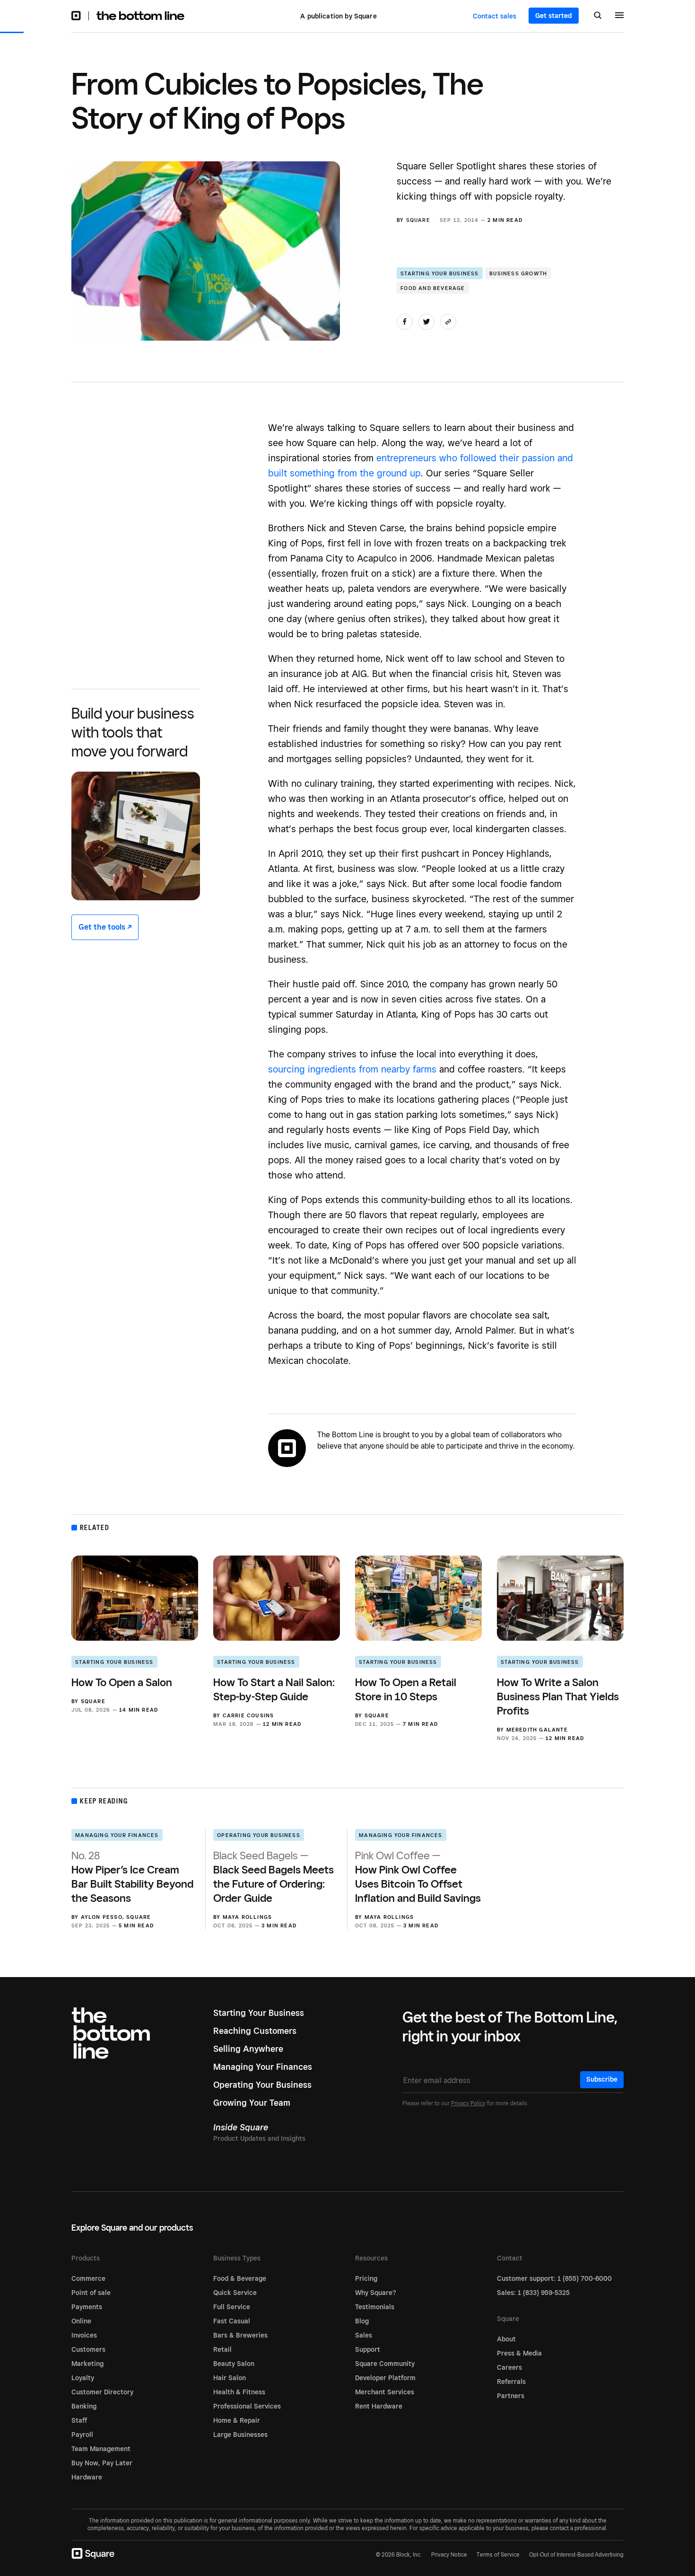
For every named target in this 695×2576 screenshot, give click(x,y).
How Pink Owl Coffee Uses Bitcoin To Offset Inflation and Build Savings (418, 1877)
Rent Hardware (379, 2406)
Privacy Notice (449, 2554)
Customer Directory (102, 2392)
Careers (509, 2367)
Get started (554, 16)
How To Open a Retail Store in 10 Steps (406, 1689)
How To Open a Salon (122, 1682)
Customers (88, 2349)
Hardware (87, 2477)
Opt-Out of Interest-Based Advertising (576, 2555)
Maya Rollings (248, 1917)
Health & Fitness (239, 2392)
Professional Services (247, 2406)
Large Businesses (240, 2435)
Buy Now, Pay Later (102, 2463)
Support (368, 2349)
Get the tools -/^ (105, 927)
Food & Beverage (240, 2278)
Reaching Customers (255, 2031)
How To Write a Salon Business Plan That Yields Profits (558, 1696)
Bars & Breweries (240, 2335)
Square (418, 220)
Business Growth (518, 273)
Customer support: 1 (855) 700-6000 (554, 2278)
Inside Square (241, 2127)
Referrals (511, 2382)
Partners (511, 2396)
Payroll (82, 2435)
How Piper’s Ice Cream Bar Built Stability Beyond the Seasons (132, 1877)
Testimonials (375, 2307)
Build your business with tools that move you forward (133, 732)
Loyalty (83, 2378)
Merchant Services (385, 2392)
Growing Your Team (252, 2103)
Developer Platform (385, 2378)
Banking (84, 2406)
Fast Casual (232, 2321)
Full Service (232, 2307)
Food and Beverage (433, 288)
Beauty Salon (234, 2364)
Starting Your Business (439, 273)
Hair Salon (230, 2378)
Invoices (84, 2335)
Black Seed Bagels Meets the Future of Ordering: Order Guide (274, 1877)
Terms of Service (498, 2554)
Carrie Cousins (248, 1715)
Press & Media (519, 2353)
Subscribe (602, 2079)
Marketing (87, 2364)
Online (81, 2321)
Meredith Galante (537, 1730)
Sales (364, 2335)
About (506, 2339)
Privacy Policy (468, 2103)
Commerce (88, 2278)
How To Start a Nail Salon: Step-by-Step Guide (274, 1689)
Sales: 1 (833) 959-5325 (533, 2293)
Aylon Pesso (102, 1917)
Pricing (366, 2278)
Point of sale (91, 2293)
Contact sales (495, 16)
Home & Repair (237, 2420)
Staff (79, 2420)
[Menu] (619, 17)
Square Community (385, 2364)
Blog (362, 2321)
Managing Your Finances (117, 1835)
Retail (222, 2349)
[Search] (598, 16)
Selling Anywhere (248, 2049)
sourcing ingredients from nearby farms (352, 1069)
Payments (87, 2307)
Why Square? (376, 2293)
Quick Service (235, 2293)
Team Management (101, 2449)
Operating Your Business (259, 1835)
